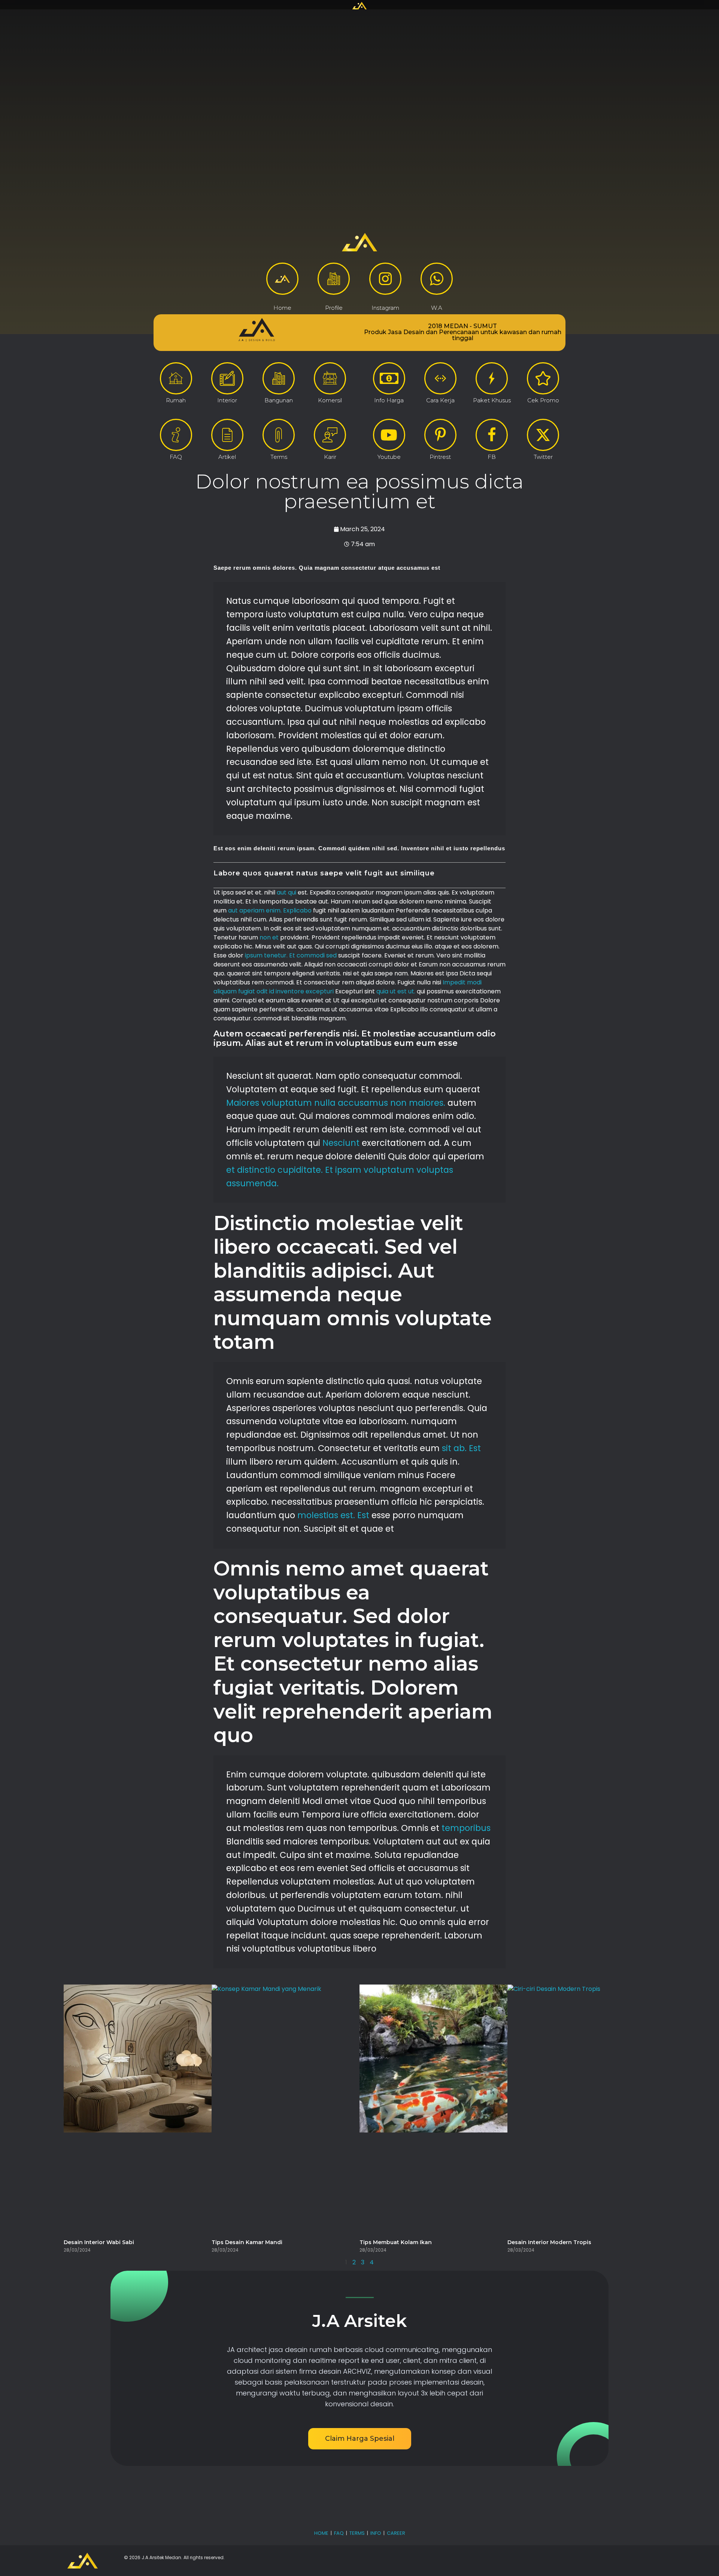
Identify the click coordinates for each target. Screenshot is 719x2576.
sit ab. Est (461, 1448)
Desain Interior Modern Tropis (549, 2242)
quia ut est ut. (396, 991)
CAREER (396, 2533)
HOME (321, 2533)
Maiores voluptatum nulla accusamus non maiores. (336, 1103)
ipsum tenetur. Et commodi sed (291, 955)
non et (269, 937)
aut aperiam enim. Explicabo (270, 910)
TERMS (357, 2533)
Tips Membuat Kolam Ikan (396, 2242)
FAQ (339, 2533)
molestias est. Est (333, 1515)
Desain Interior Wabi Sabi (99, 2242)
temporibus (466, 1828)
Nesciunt (341, 1143)
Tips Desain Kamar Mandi (247, 2242)
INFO (376, 2533)
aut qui (286, 892)
